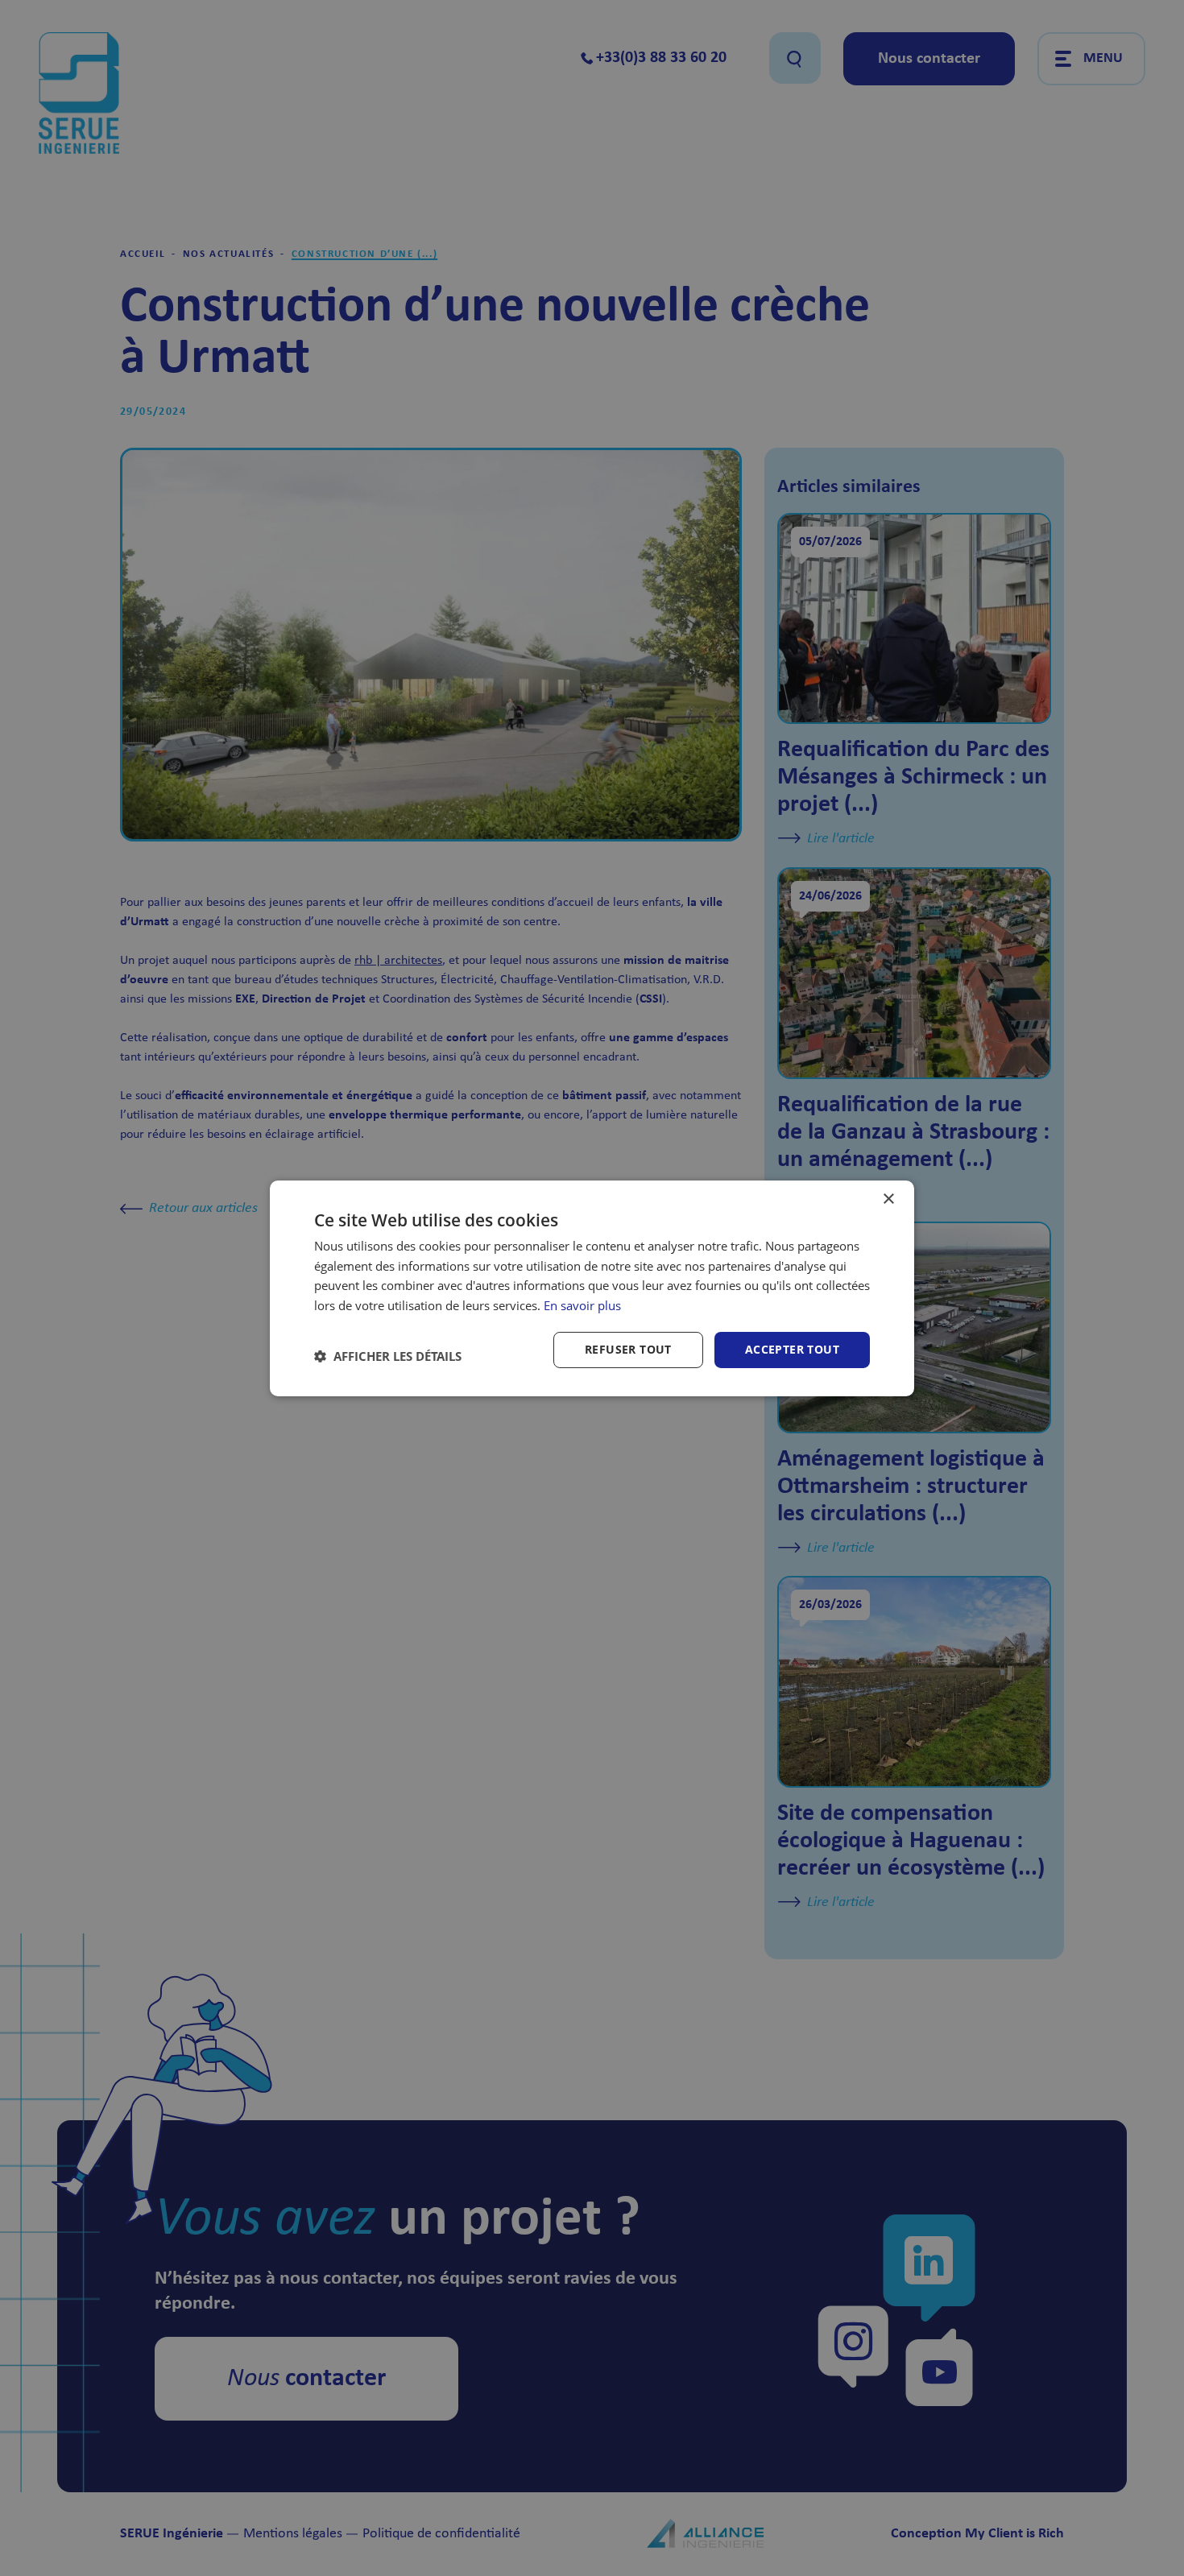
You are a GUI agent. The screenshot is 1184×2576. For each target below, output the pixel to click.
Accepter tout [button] (792, 1349)
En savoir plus (582, 1305)
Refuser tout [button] (628, 1349)
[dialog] (592, 1288)
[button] (388, 1356)
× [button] (888, 1199)
